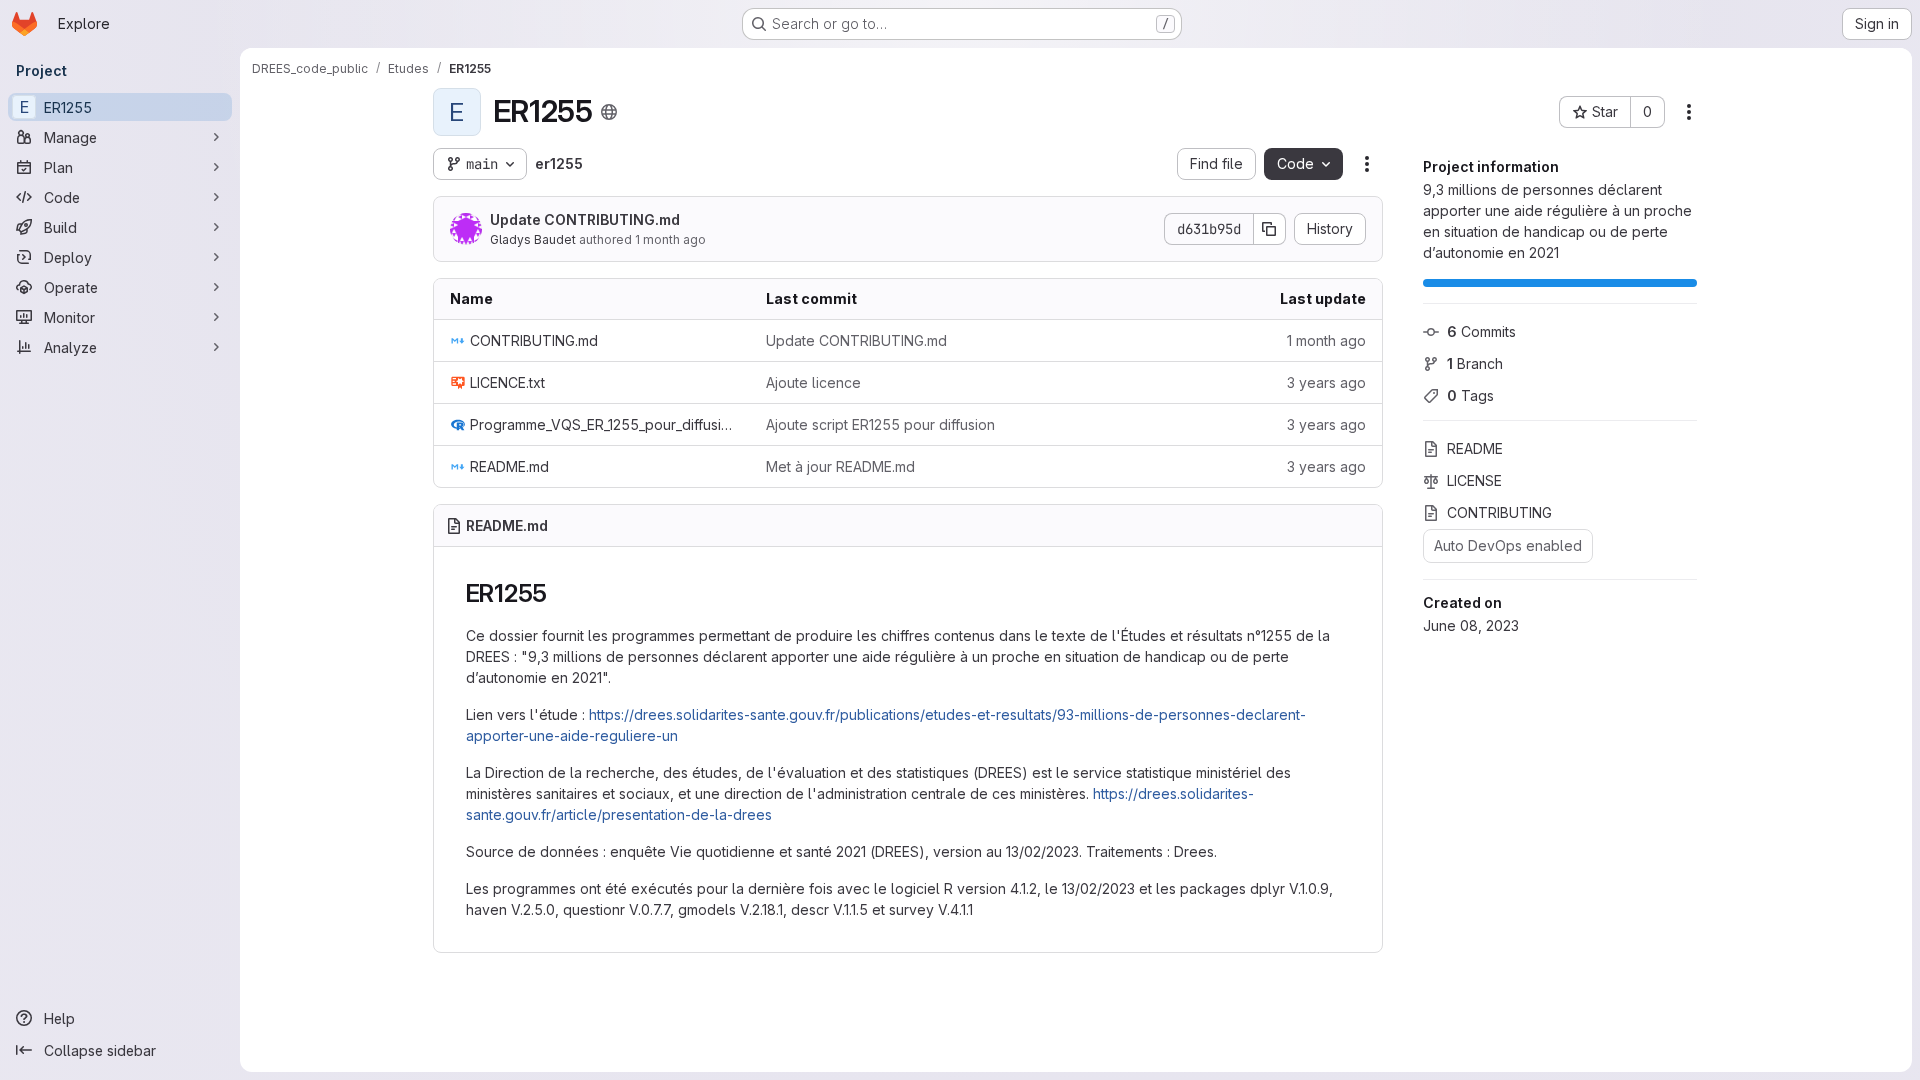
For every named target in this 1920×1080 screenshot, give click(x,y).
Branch (1475, 363)
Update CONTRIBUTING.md (585, 219)
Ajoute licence (813, 382)
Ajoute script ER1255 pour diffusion (880, 424)
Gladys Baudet (533, 239)
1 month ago (670, 239)
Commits (1481, 331)
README (1475, 448)
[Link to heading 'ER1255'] (560, 593)
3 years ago (1326, 382)
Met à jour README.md (840, 466)
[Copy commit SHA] (1270, 229)
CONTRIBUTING (1499, 512)
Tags (1470, 395)
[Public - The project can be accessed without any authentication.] (609, 112)
